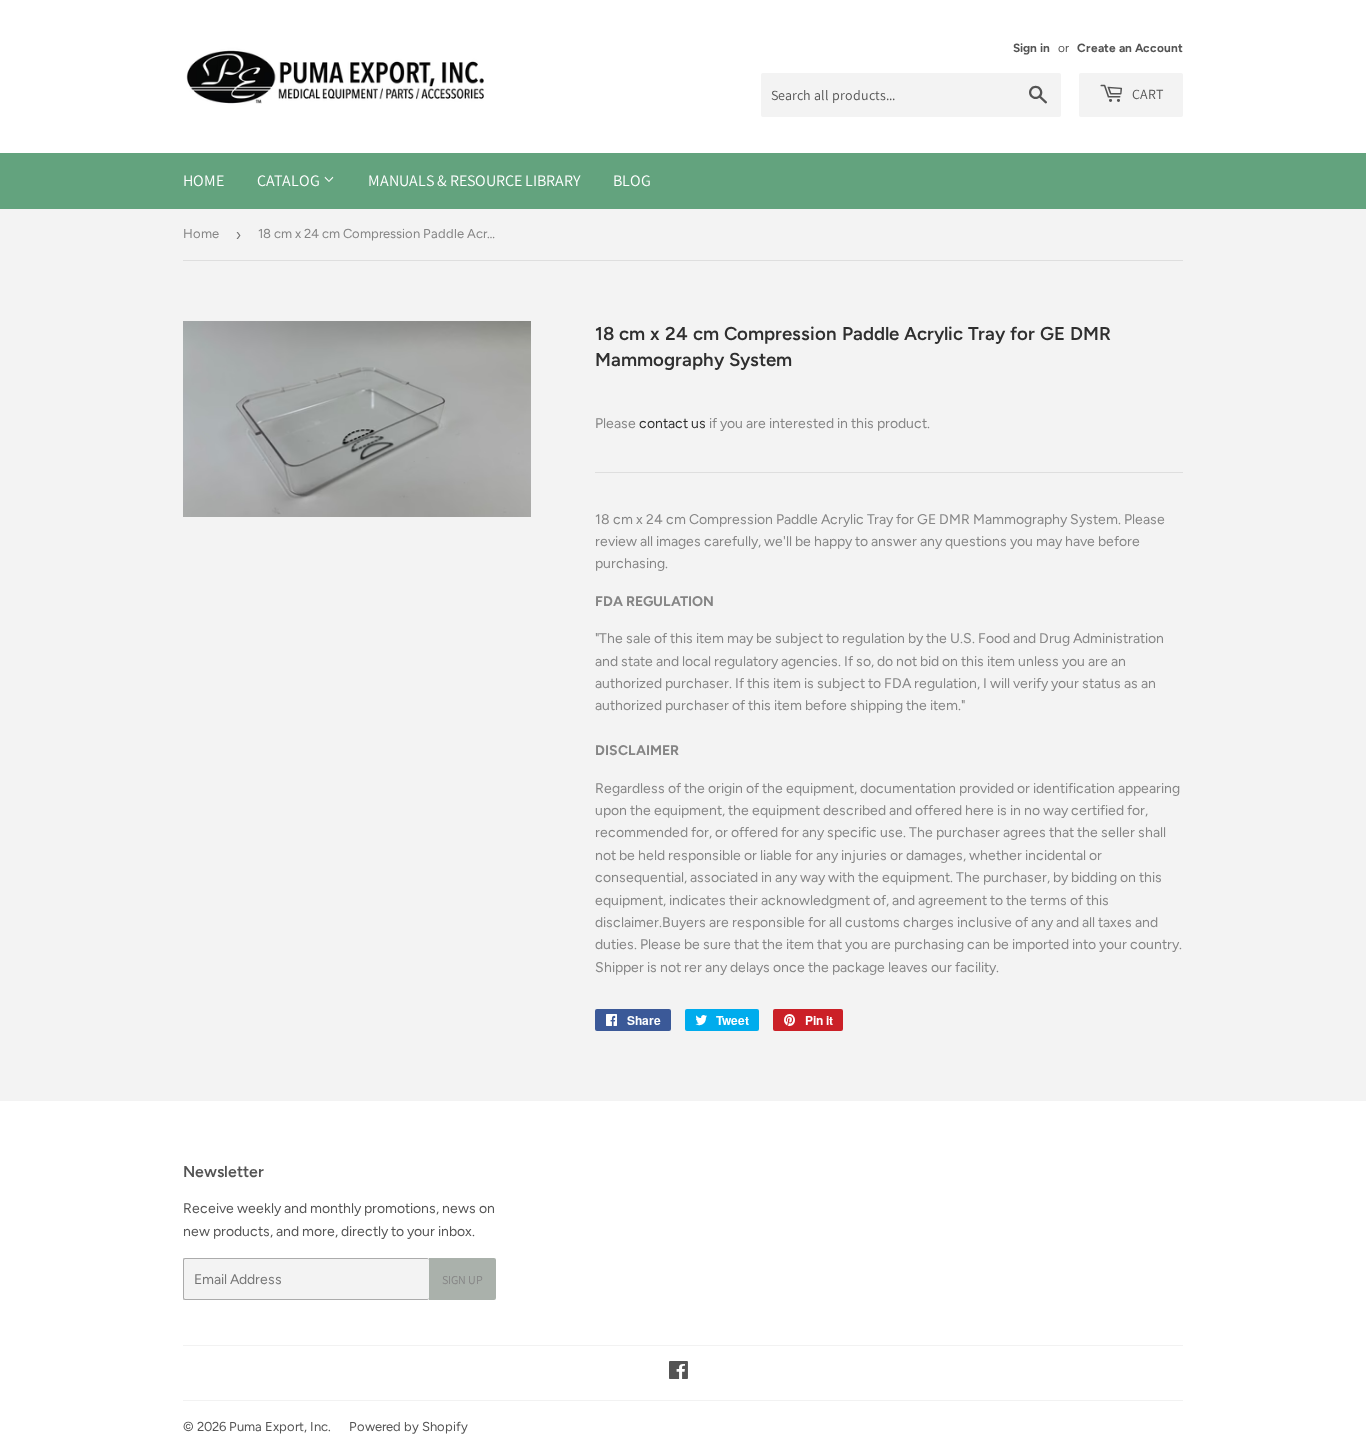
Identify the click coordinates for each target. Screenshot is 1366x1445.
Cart (1146, 94)
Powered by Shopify (408, 1426)
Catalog (290, 180)
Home (203, 180)
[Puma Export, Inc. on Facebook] (678, 1373)
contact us (672, 423)
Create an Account (1130, 48)
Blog (632, 180)
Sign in (1031, 48)
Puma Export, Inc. (280, 1426)
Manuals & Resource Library (474, 180)
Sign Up (462, 1279)
